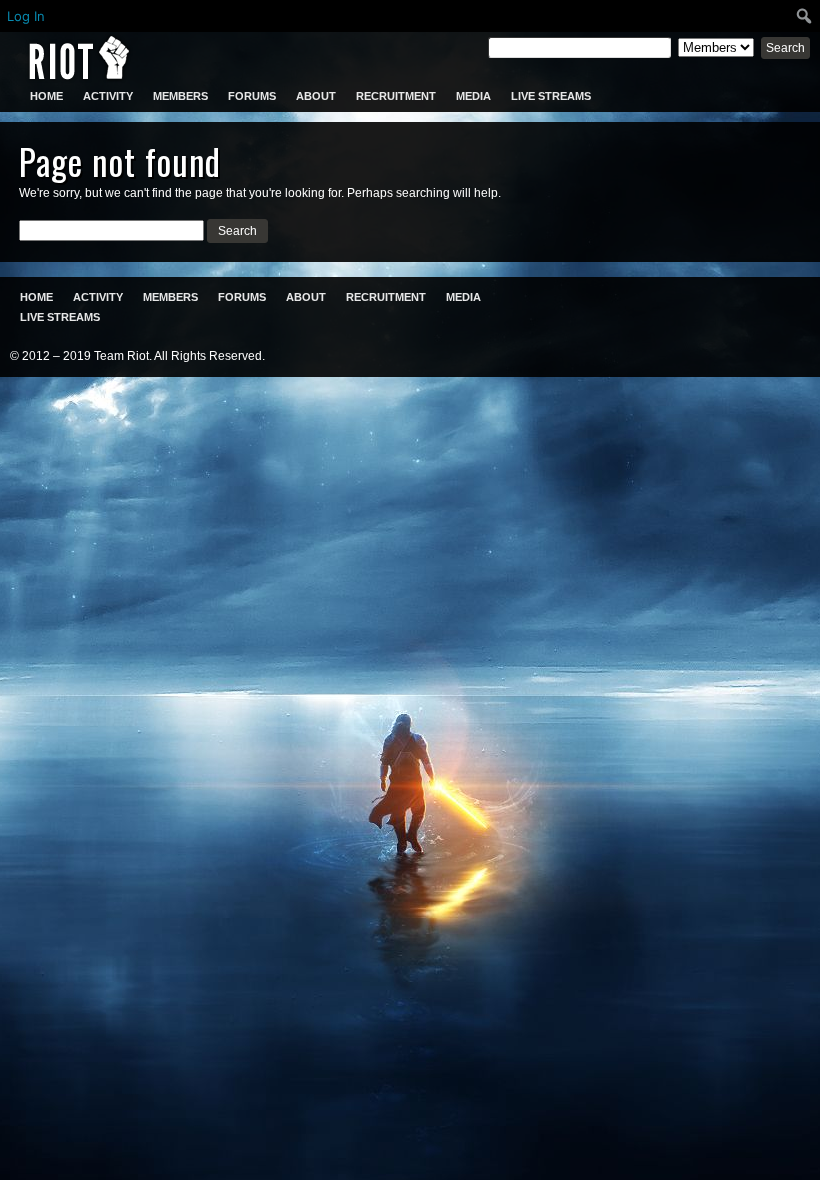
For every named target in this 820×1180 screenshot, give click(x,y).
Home (46, 96)
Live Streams (551, 96)
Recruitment (396, 96)
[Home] (79, 58)
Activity (108, 96)
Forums (252, 96)
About (316, 96)
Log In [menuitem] (26, 16)
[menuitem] (804, 16)
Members (180, 96)
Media (473, 96)
